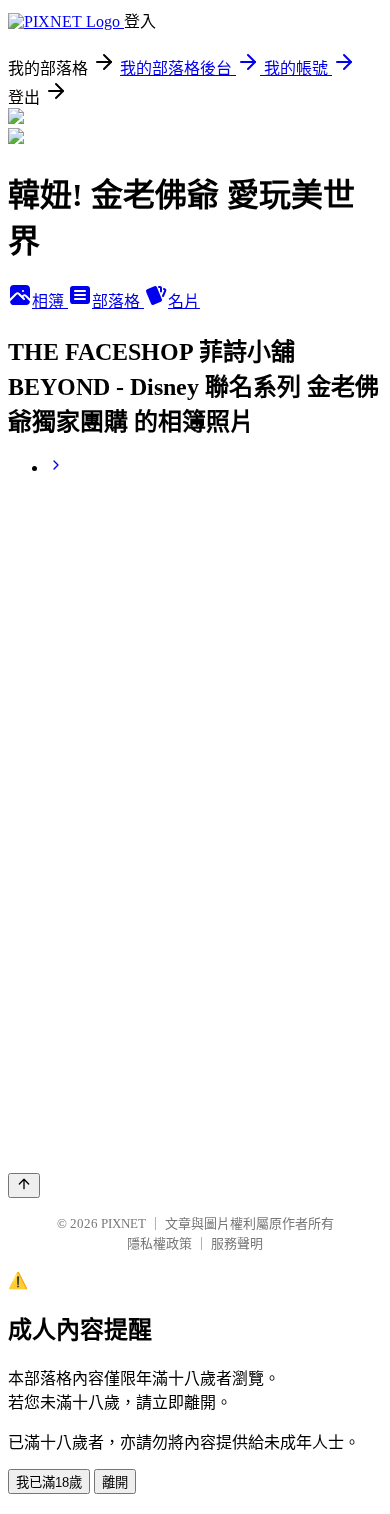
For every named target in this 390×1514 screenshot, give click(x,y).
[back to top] (24, 1185)
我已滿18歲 (49, 1482)
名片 (184, 301)
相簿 (50, 301)
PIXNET (123, 1223)
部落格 (118, 301)
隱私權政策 (159, 1243)
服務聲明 (237, 1243)
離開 (115, 1482)
